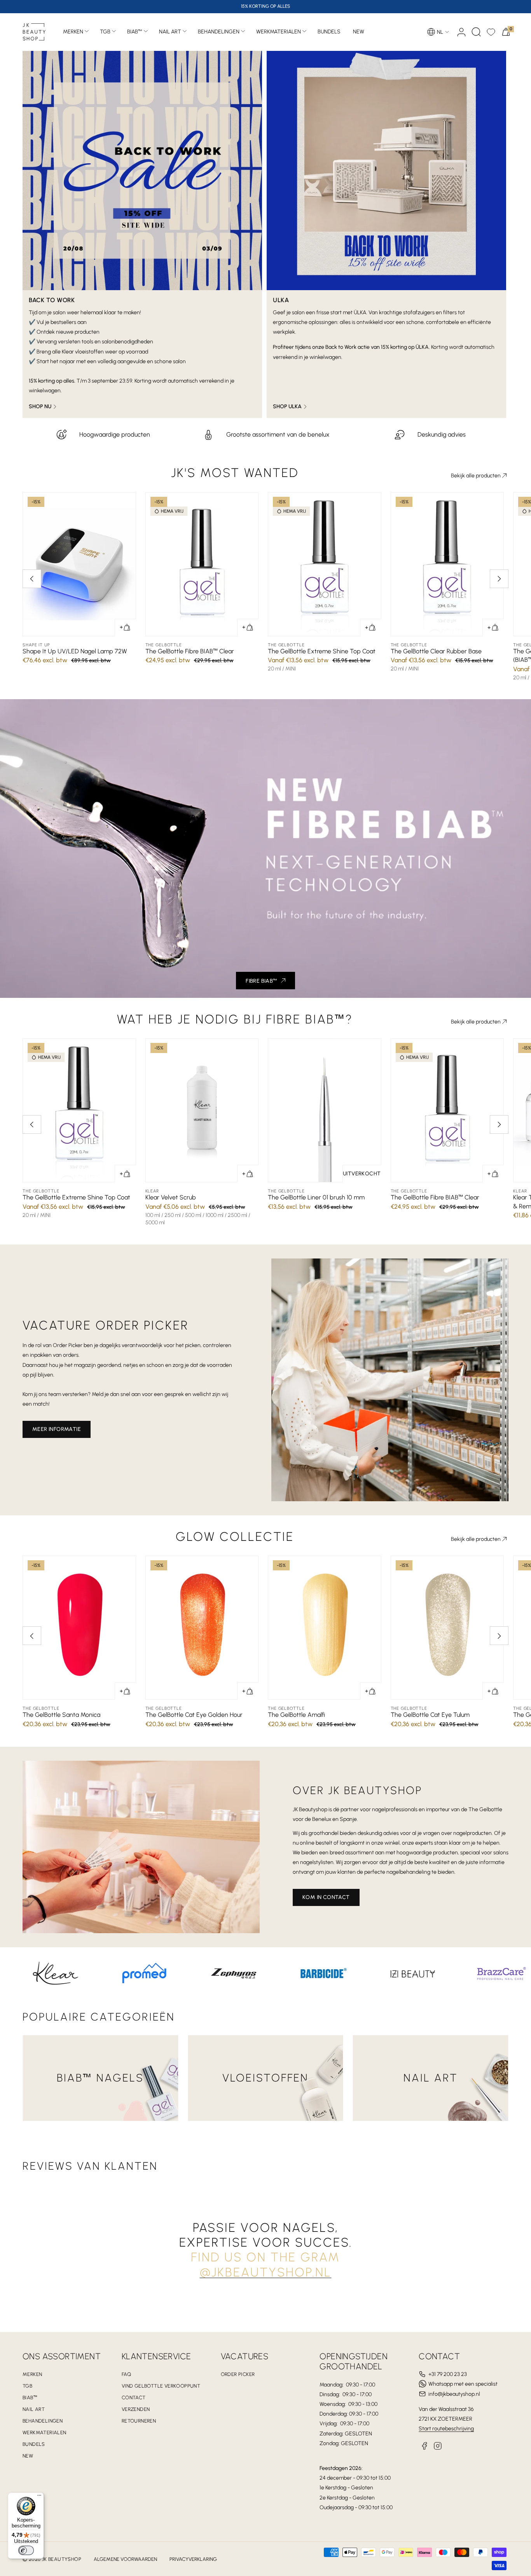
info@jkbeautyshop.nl (454, 2394)
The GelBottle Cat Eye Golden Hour (194, 1715)
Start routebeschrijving (446, 2429)
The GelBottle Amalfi (296, 1715)
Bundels (34, 2444)
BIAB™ (135, 32)
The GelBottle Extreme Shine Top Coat (322, 651)
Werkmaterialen (279, 32)
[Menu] (39, 2497)
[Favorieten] (491, 32)
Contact (134, 2398)
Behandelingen (219, 32)
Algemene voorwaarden (125, 2559)
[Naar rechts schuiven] (499, 579)
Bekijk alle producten (476, 476)
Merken (73, 32)
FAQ (126, 2374)
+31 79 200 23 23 (448, 2374)
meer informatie (57, 1429)
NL (440, 32)
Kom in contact (326, 1897)
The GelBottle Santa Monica (61, 1715)
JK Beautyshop (62, 2559)
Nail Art (170, 32)
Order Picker (238, 2374)
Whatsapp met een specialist (463, 2384)
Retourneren (139, 2421)
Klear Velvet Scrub (171, 1197)
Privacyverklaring (193, 2559)
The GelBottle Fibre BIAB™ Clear (190, 651)
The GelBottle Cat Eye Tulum (430, 1715)
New (28, 2456)
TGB (105, 32)
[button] (476, 32)
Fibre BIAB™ (261, 981)
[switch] (26, 2550)
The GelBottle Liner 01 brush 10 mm (316, 1197)
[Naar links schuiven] (32, 579)
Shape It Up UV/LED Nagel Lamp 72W (75, 651)
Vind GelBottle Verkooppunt (161, 2386)
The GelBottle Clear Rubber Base (436, 651)
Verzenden (136, 2409)
